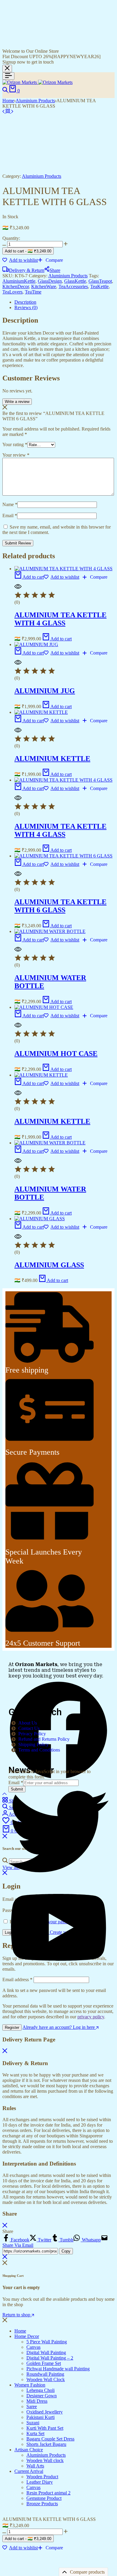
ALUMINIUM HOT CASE (56, 1054)
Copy (66, 2251)
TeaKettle (99, 286)
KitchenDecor (16, 286)
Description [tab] (25, 302)
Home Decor (27, 2336)
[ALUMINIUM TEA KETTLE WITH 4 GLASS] (63, 569)
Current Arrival (29, 2471)
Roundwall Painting (45, 2374)
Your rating (15, 444)
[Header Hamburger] (8, 76)
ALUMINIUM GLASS (49, 1265)
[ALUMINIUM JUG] (36, 644)
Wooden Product (42, 2477)
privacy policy (91, 2017)
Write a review (17, 402)
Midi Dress (37, 2401)
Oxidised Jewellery (45, 2412)
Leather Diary (40, 2482)
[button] (50, 260)
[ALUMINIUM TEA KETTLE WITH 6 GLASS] (4, 111)
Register (12, 2027)
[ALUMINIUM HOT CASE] (44, 1007)
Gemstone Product (44, 2498)
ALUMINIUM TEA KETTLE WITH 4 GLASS (60, 619)
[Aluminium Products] (8, 111)
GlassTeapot (100, 281)
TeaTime (33, 292)
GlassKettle (75, 281)
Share (55, 270)
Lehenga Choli (40, 2390)
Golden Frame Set (44, 2363)
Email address (17, 1980)
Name (10, 504)
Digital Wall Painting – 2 (50, 2358)
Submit (17, 1789)
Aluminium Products (35, 101)
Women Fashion (30, 2385)
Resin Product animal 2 (48, 2493)
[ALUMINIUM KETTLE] (41, 712)
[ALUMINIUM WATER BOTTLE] (50, 931)
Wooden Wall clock (45, 2460)
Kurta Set (35, 2433)
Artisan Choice (29, 2450)
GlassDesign (50, 281)
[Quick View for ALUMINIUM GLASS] (18, 1238)
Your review (16, 455)
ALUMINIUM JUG (45, 691)
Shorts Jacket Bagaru (46, 2444)
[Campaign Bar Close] (7, 69)
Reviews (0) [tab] (26, 307)
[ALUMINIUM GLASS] (40, 1219)
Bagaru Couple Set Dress (50, 2439)
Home (8, 101)
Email (10, 516)
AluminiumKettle (19, 281)
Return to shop (17, 2315)
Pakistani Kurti (40, 2417)
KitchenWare (44, 286)
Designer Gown (42, 2396)
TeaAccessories (73, 286)
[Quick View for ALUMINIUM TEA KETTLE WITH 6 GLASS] (18, 876)
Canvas (33, 2347)
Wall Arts (35, 2466)
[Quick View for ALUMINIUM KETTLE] (18, 732)
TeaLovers (12, 292)
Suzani (33, 2423)
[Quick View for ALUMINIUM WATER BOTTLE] (18, 951)
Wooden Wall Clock (46, 2379)
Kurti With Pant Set (45, 2428)
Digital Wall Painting (46, 2352)
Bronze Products (42, 2504)
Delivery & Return (27, 270)
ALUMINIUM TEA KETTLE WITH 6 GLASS (60, 906)
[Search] (6, 91)
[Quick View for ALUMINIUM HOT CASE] (18, 1027)
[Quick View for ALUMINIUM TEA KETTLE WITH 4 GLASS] (18, 588)
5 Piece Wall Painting (47, 2342)
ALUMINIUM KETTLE (52, 759)
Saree (32, 2406)
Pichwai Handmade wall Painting (58, 2369)
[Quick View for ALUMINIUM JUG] (18, 664)
